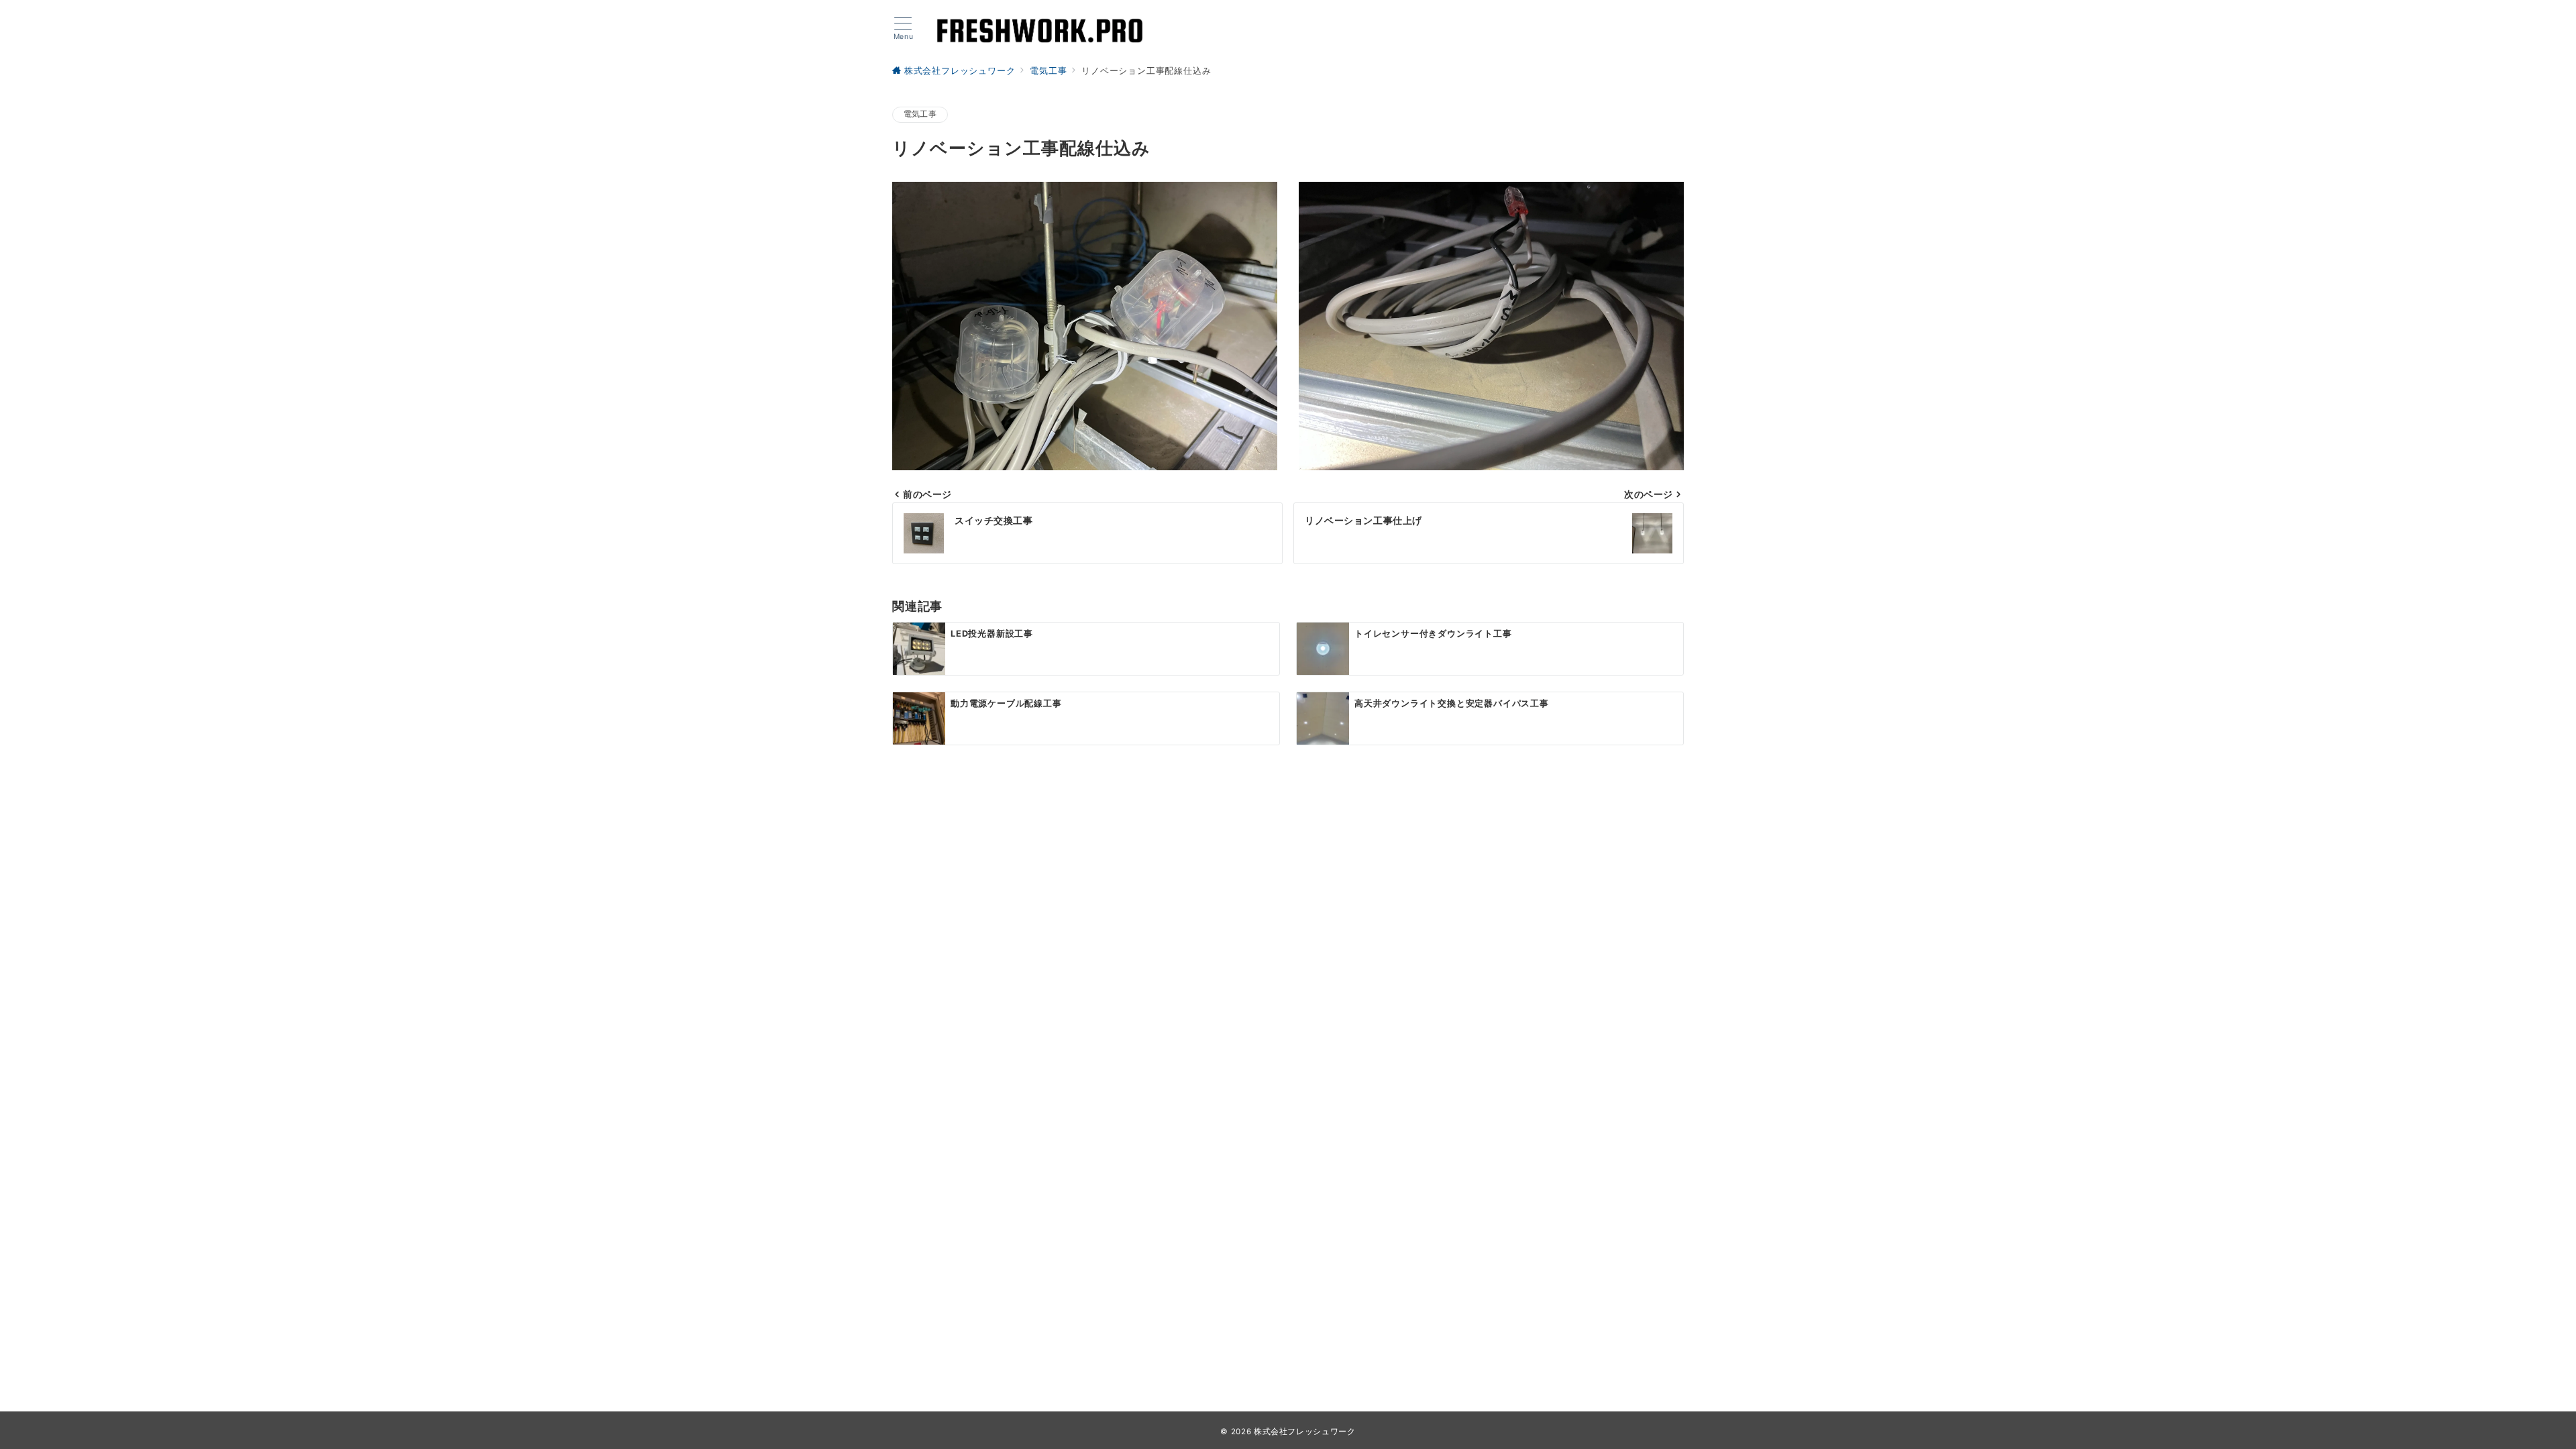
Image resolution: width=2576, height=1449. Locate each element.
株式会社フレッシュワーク (1305, 1432)
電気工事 (920, 114)
